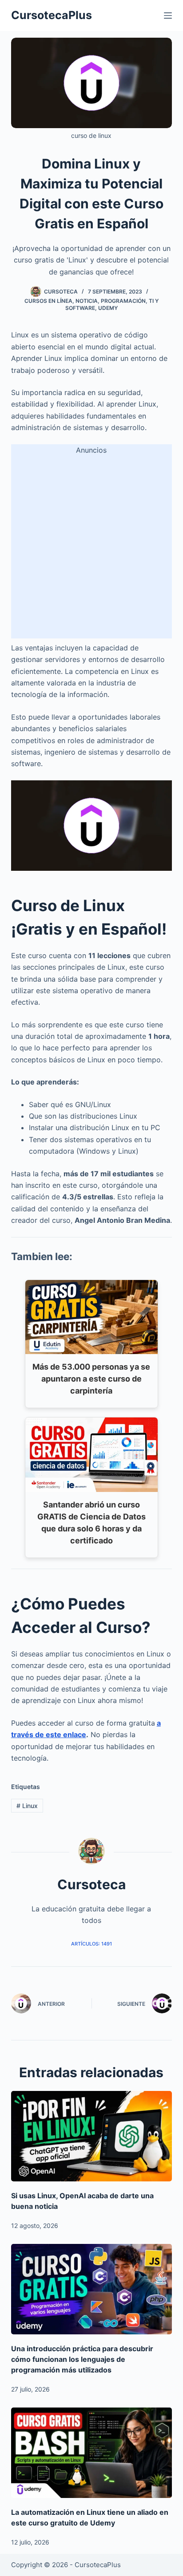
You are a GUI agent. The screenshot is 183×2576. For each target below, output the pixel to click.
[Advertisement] (91, 547)
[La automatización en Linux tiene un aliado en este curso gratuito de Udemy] (92, 2453)
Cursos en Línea (48, 301)
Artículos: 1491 (91, 1944)
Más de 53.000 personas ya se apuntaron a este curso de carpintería (91, 1379)
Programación (123, 301)
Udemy (108, 308)
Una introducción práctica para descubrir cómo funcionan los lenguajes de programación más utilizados (82, 2359)
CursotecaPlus (52, 15)
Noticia (87, 301)
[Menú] (168, 16)
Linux (27, 1806)
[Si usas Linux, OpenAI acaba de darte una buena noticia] (92, 2136)
